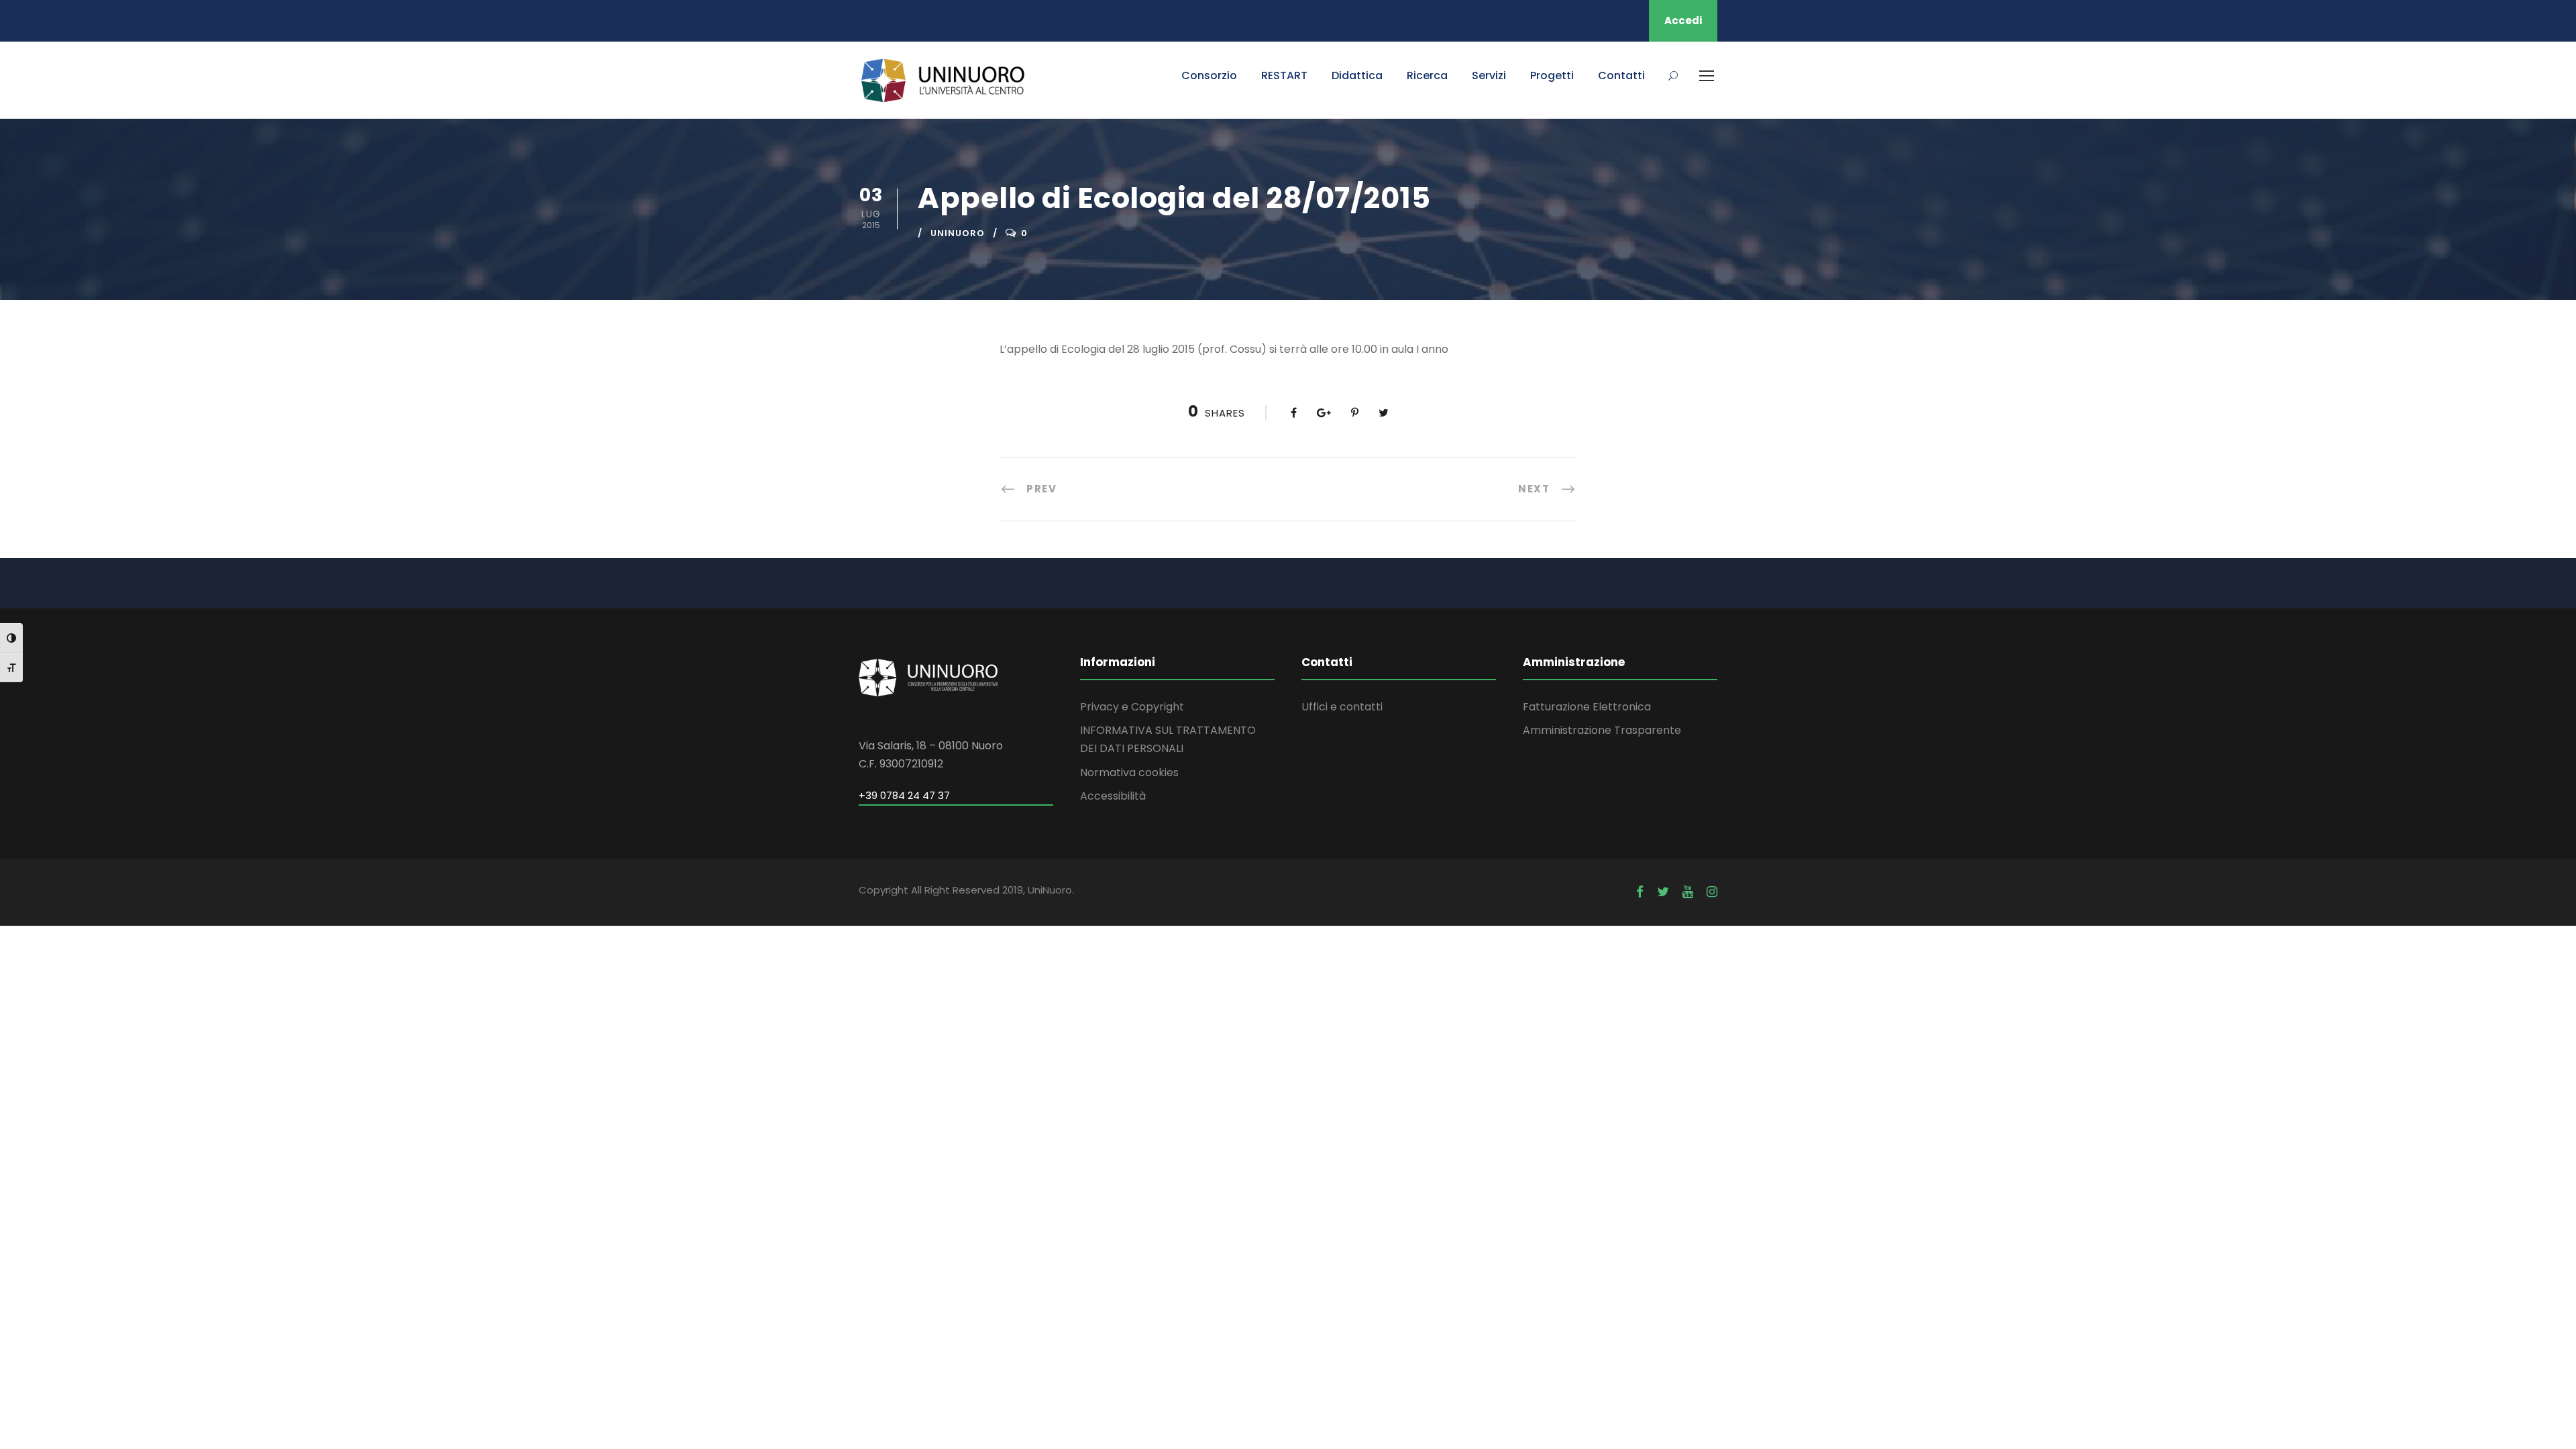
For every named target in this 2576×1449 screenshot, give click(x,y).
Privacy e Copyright (1132, 707)
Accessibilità (1113, 796)
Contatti (1621, 75)
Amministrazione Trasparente (1602, 730)
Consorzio (1209, 75)
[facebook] (1640, 892)
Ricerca (1427, 75)
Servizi (1489, 75)
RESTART (1284, 75)
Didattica (1357, 75)
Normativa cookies (1129, 772)
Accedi (1683, 20)
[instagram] (1712, 892)
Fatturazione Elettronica (1587, 707)
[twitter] (1663, 892)
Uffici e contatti (1342, 707)
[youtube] (1688, 892)
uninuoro (958, 233)
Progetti (1552, 75)
